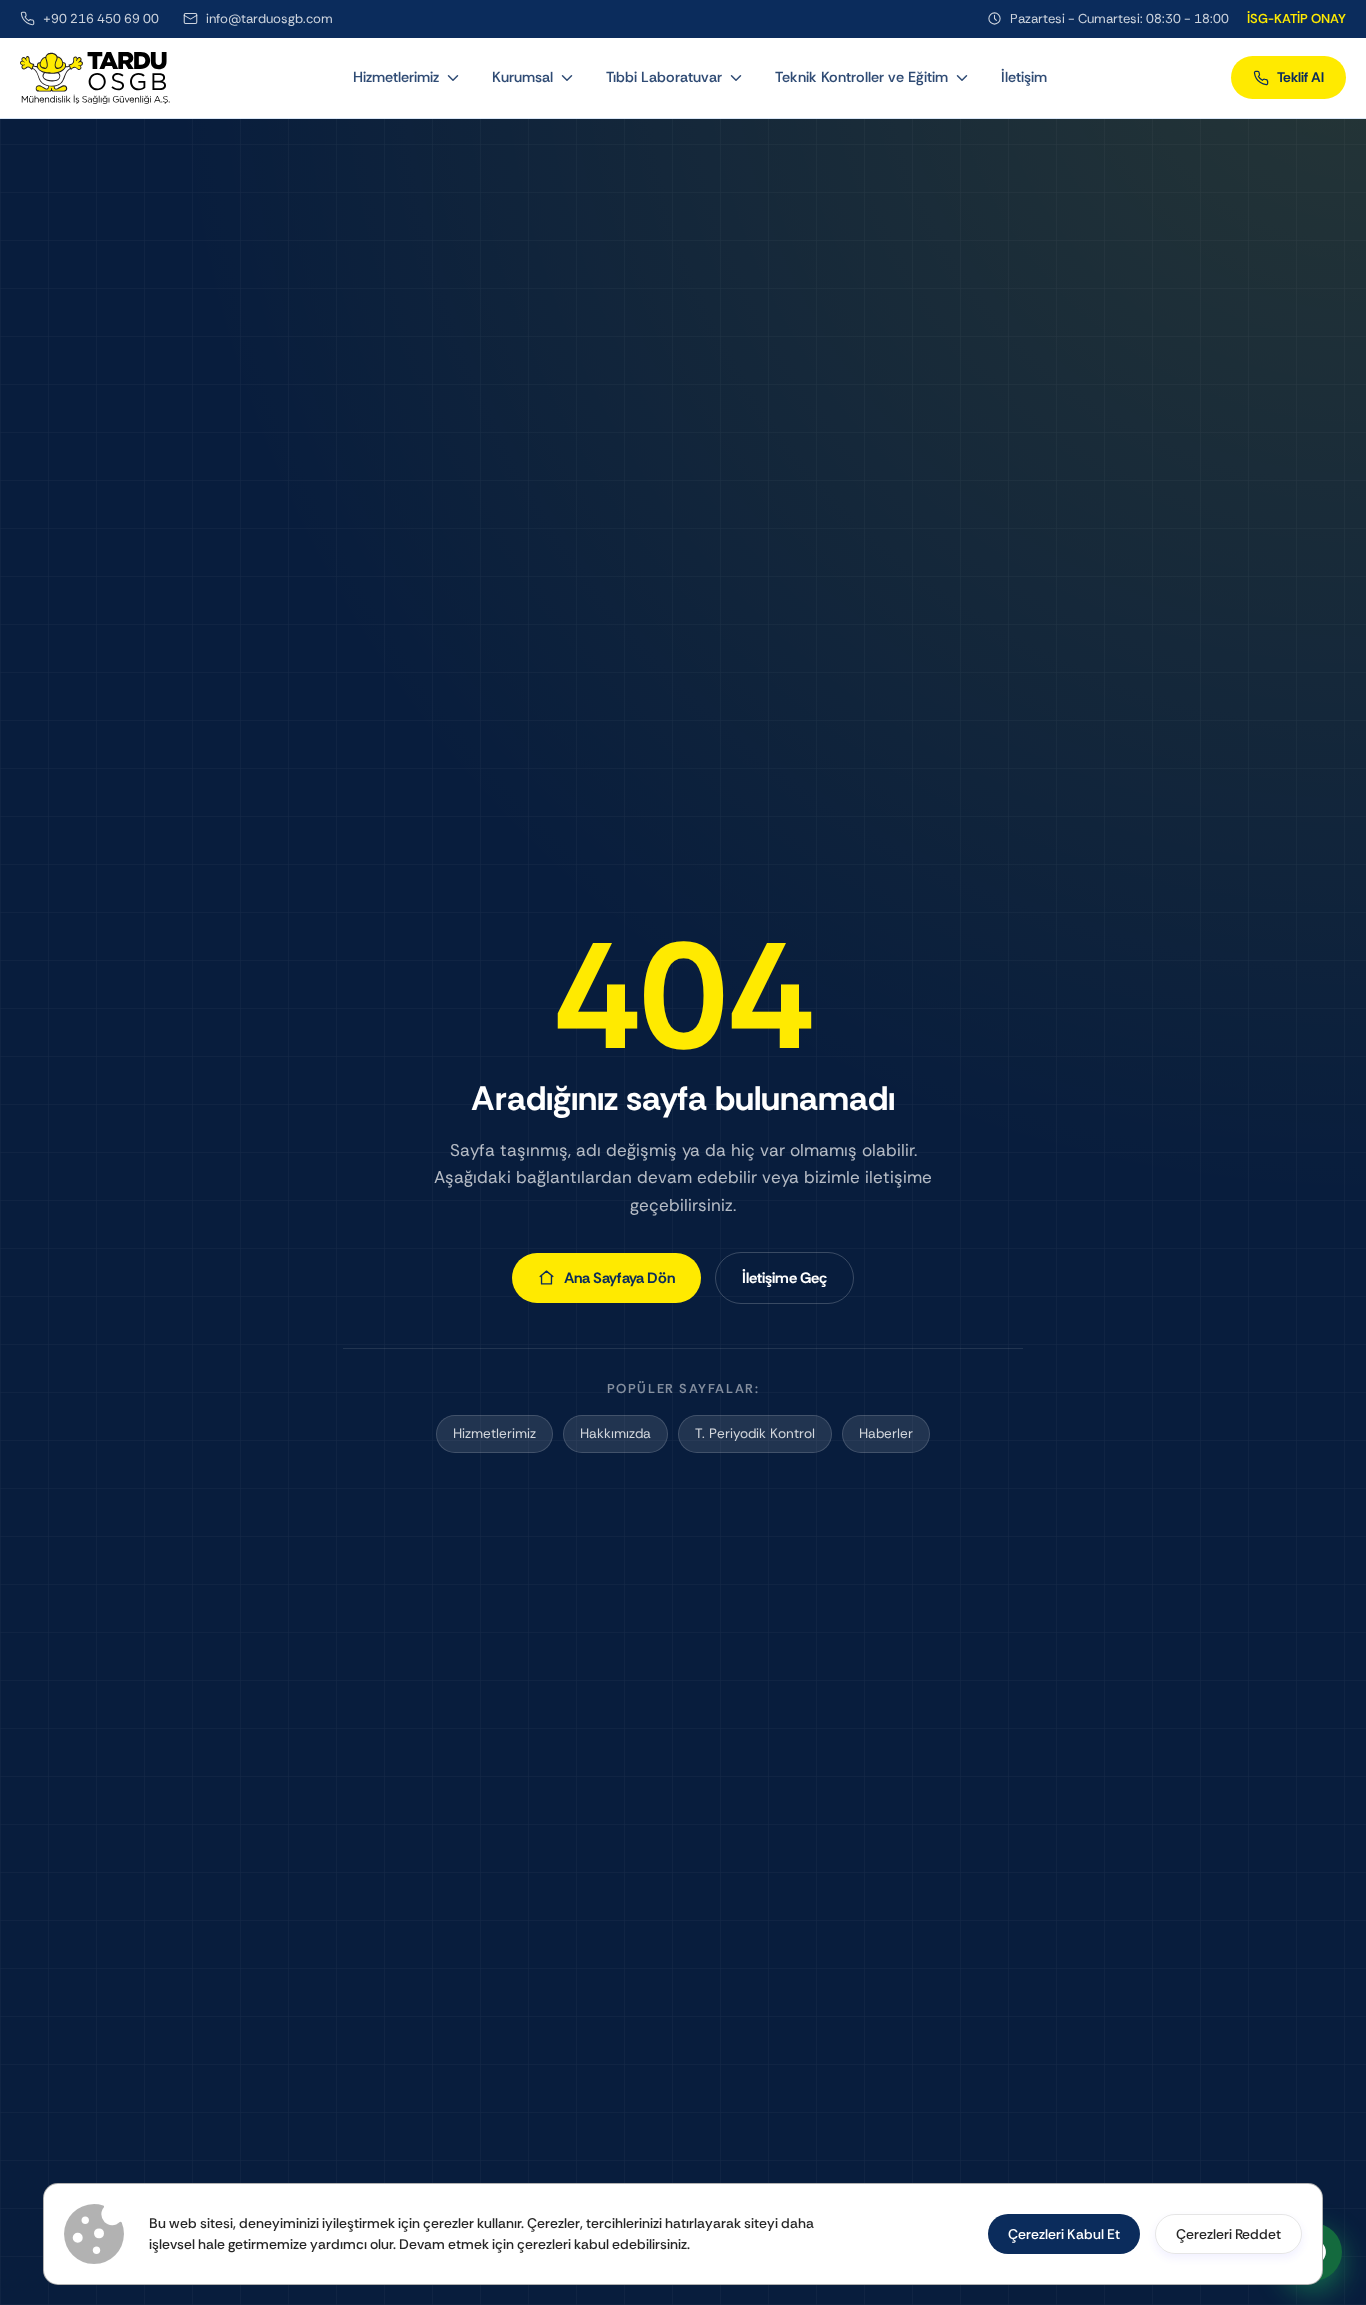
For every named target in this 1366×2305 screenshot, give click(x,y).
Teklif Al (1300, 77)
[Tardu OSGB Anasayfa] (95, 78)
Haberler (886, 1433)
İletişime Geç (784, 1278)
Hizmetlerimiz (396, 77)
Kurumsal (522, 77)
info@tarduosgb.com (269, 18)
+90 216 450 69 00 (101, 18)
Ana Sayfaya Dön (619, 1278)
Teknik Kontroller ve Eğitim (861, 77)
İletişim (1024, 77)
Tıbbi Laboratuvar (664, 77)
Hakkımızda (615, 1433)
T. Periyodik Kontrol (755, 1433)
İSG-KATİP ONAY (1296, 18)
